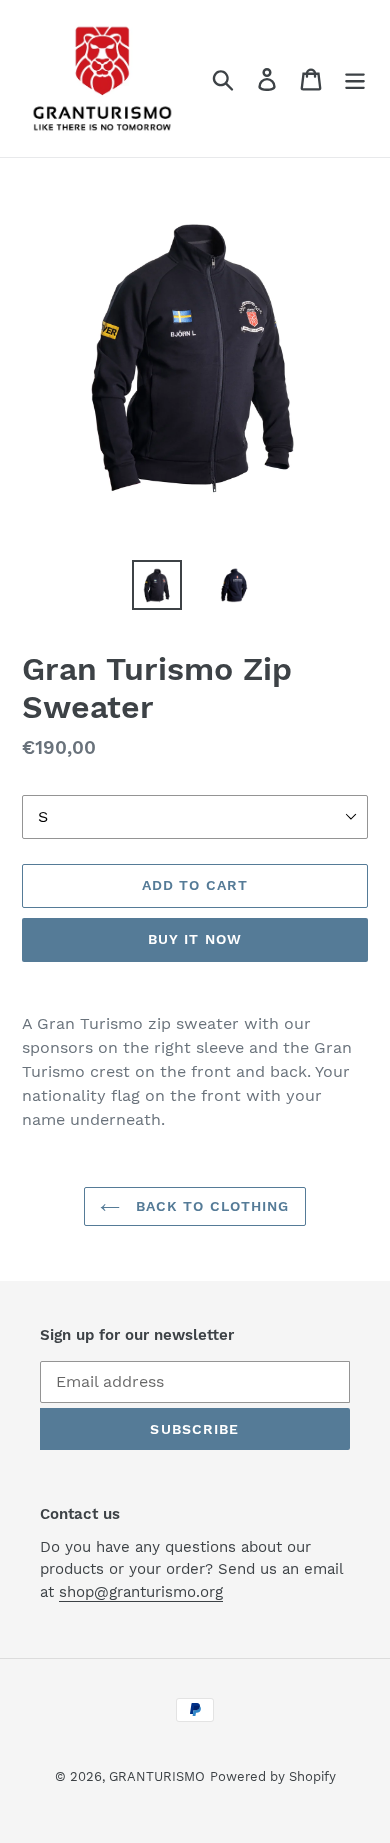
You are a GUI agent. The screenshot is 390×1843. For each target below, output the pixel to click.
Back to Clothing (209, 1206)
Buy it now (195, 939)
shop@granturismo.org (141, 1592)
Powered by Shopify (273, 1776)
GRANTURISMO (157, 1776)
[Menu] (355, 78)
